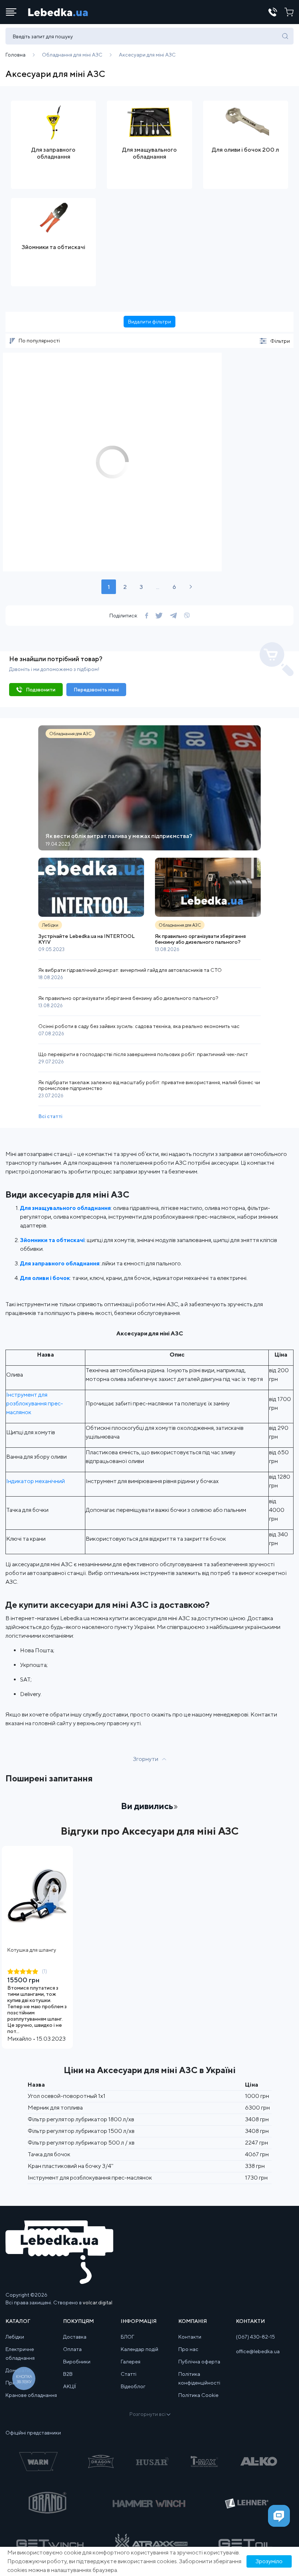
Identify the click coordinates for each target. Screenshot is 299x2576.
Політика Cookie (198, 2395)
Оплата (72, 2349)
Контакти (190, 2337)
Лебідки (15, 2337)
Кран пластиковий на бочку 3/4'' (71, 2166)
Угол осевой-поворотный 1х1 (67, 2096)
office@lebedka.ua (258, 2351)
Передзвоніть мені (96, 690)
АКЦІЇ (69, 2386)
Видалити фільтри (149, 322)
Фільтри (280, 341)
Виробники (77, 2362)
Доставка (75, 2337)
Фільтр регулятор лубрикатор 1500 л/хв (81, 2131)
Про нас (188, 2349)
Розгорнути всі (147, 2414)
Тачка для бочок (49, 2154)
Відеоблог (133, 2386)
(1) (44, 1971)
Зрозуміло (269, 2561)
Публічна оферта (199, 2362)
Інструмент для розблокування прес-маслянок (35, 1403)
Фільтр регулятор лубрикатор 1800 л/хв (81, 2119)
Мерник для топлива (55, 2108)
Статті (129, 2374)
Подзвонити (41, 690)
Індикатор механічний (36, 1481)
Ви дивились (147, 1806)
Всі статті (50, 1116)
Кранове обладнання (31, 2395)
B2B (68, 2374)
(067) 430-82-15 (255, 2337)
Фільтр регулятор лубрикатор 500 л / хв (81, 2143)
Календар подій (139, 2349)
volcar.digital (98, 2303)
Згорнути (146, 1759)
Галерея (131, 2362)
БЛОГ (127, 2337)
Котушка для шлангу (32, 1950)
